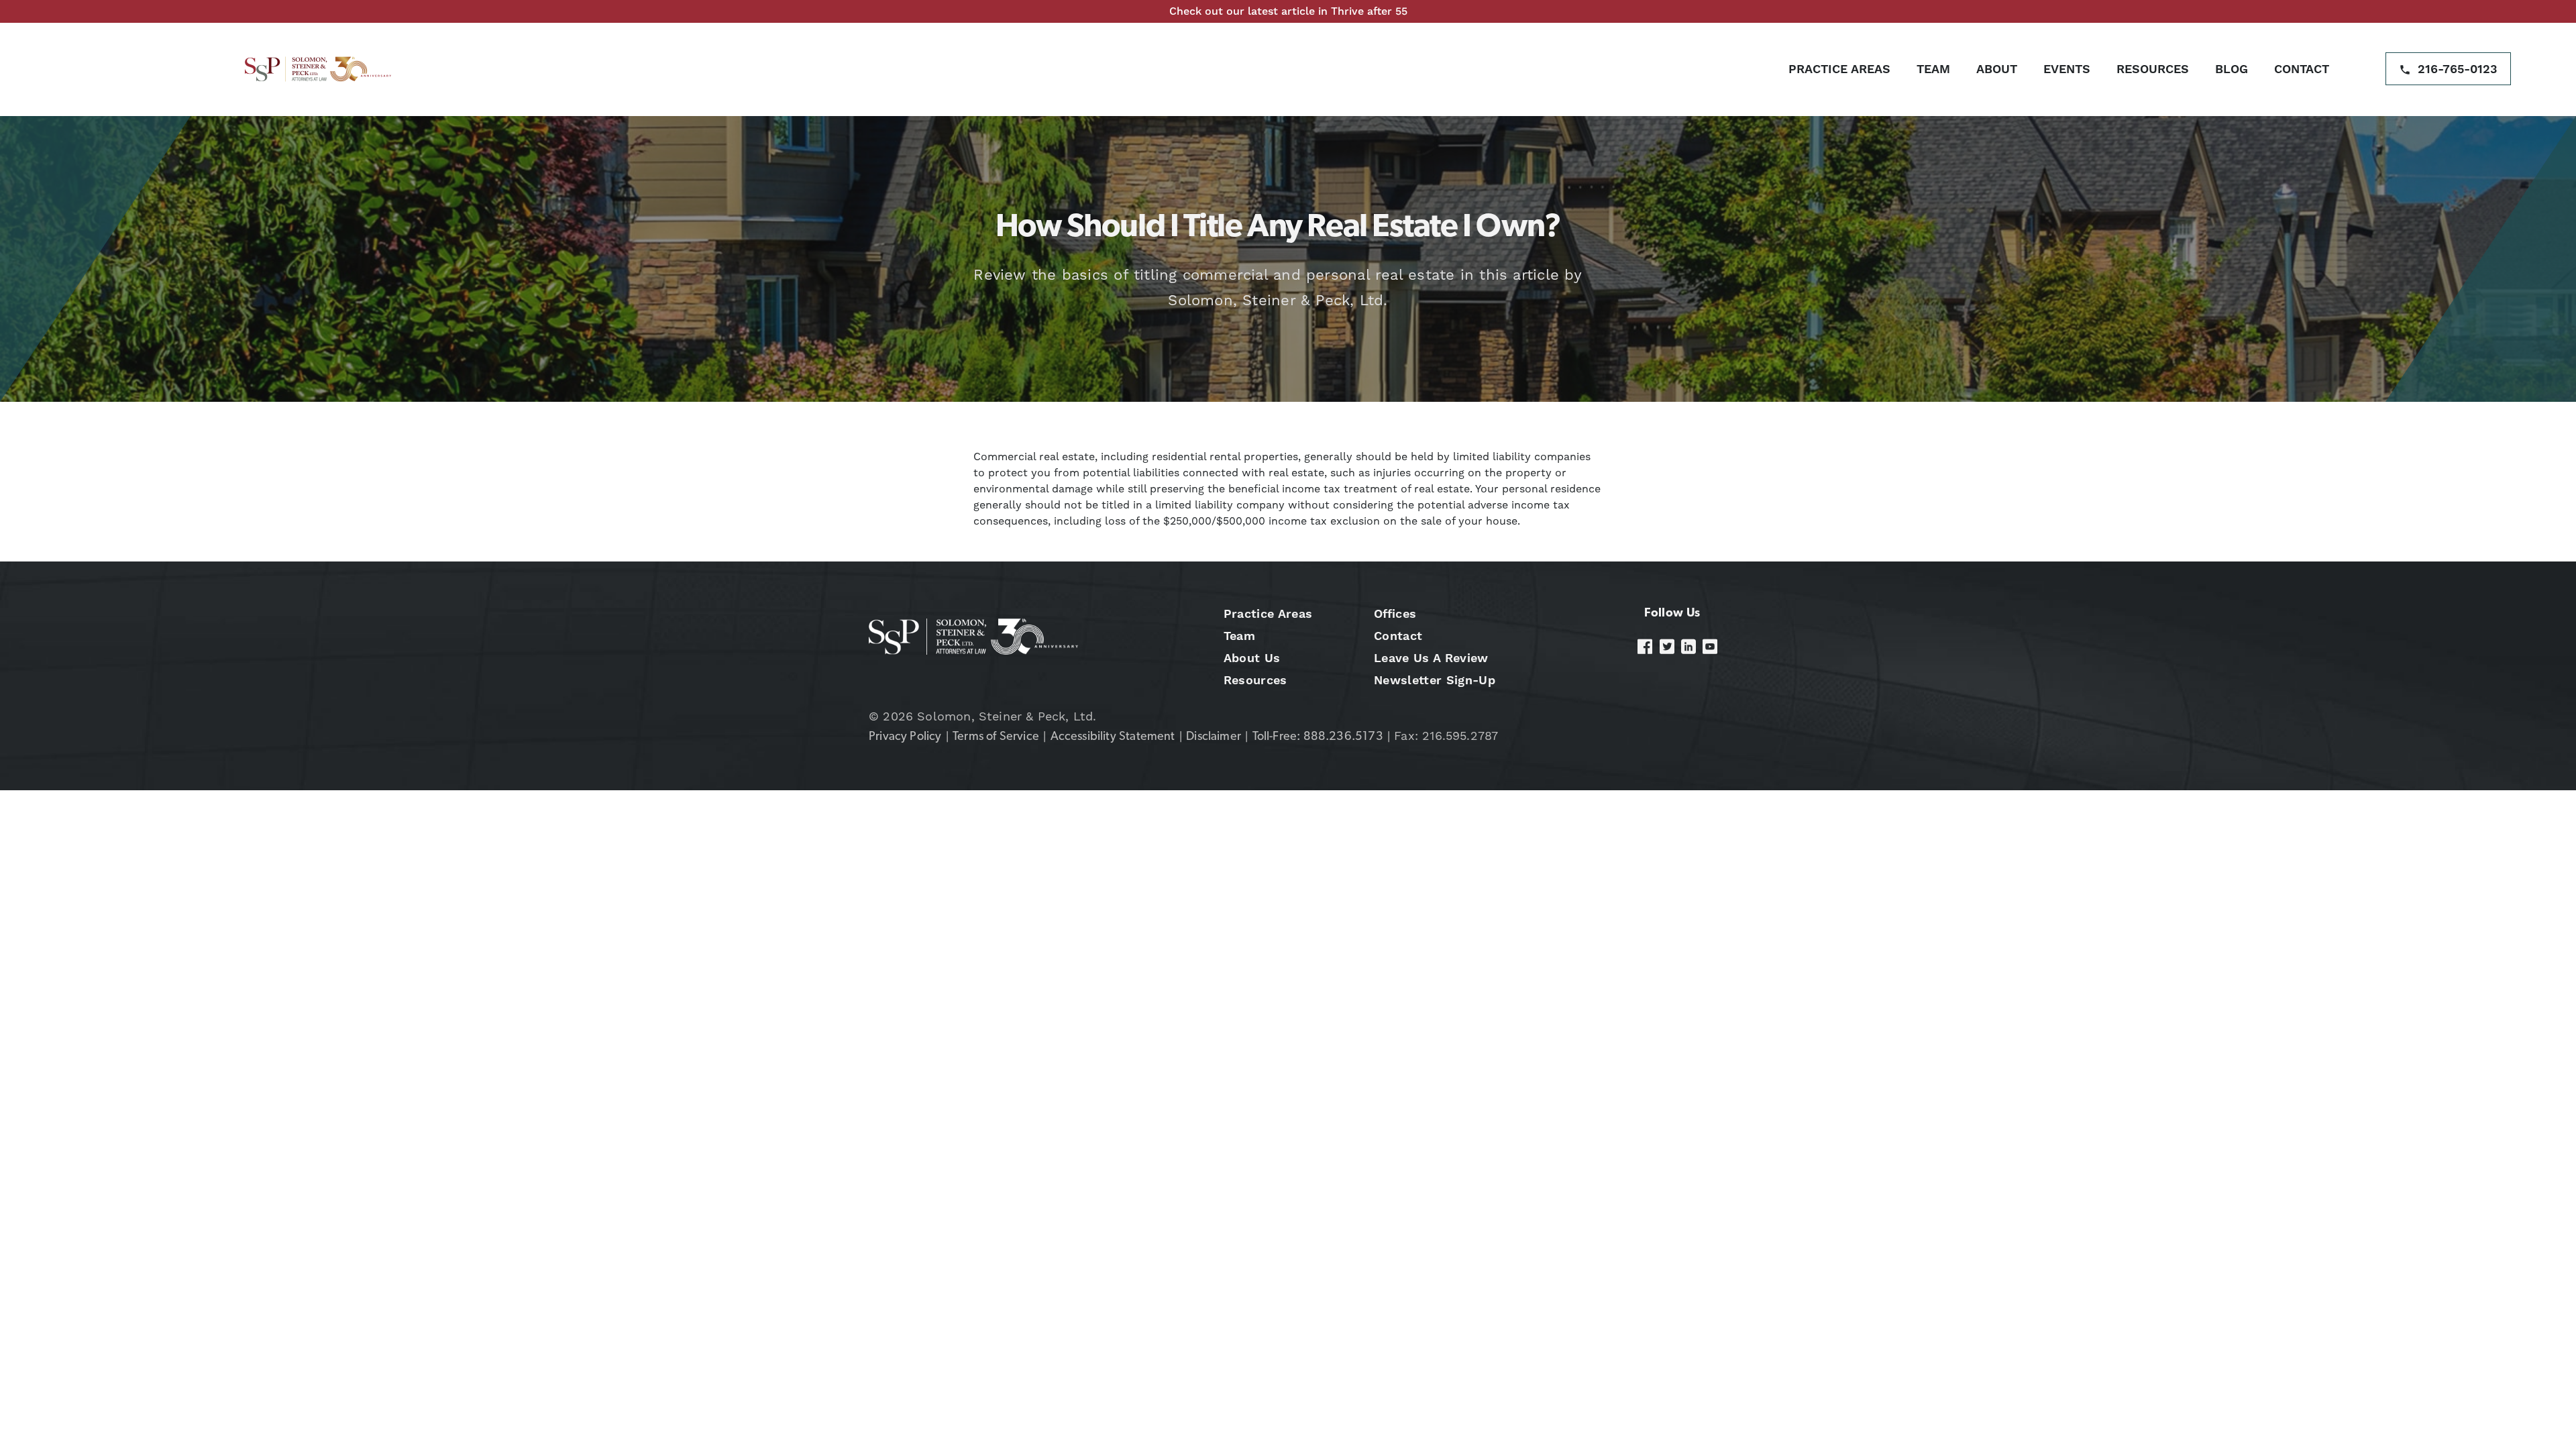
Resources (2153, 69)
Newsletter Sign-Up (1435, 680)
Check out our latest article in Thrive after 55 (1288, 11)
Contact (2302, 69)
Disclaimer (1214, 737)
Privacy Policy (905, 737)
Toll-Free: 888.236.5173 (1318, 737)
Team (1933, 69)
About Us (1252, 658)
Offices (1395, 613)
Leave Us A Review (1431, 658)
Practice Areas (1839, 69)
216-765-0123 (2458, 69)
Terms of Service (996, 737)
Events (2067, 69)
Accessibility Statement (1113, 737)
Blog (2232, 69)
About (1997, 69)
